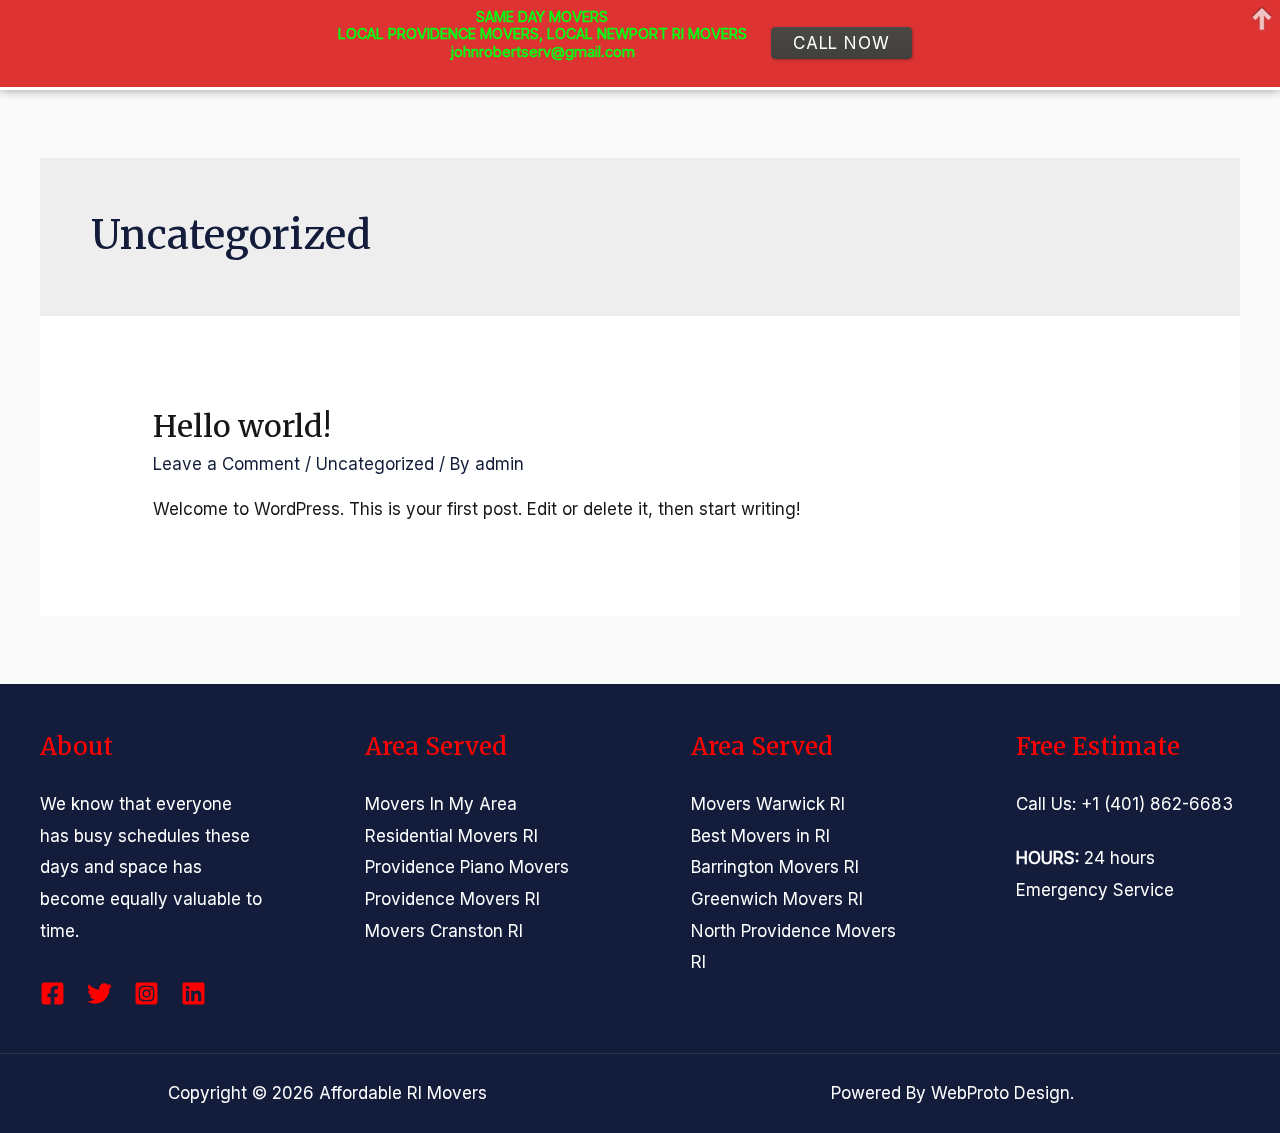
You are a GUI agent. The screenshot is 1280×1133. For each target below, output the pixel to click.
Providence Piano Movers (467, 867)
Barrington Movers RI (775, 867)
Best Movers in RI (760, 836)
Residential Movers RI (451, 836)
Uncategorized (375, 464)
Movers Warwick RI (768, 804)
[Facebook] (52, 993)
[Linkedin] (193, 993)
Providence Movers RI (452, 899)
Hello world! (242, 426)
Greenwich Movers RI (777, 899)
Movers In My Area (441, 804)
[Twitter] (99, 993)
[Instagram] (146, 993)
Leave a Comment (226, 464)
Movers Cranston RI (444, 931)
